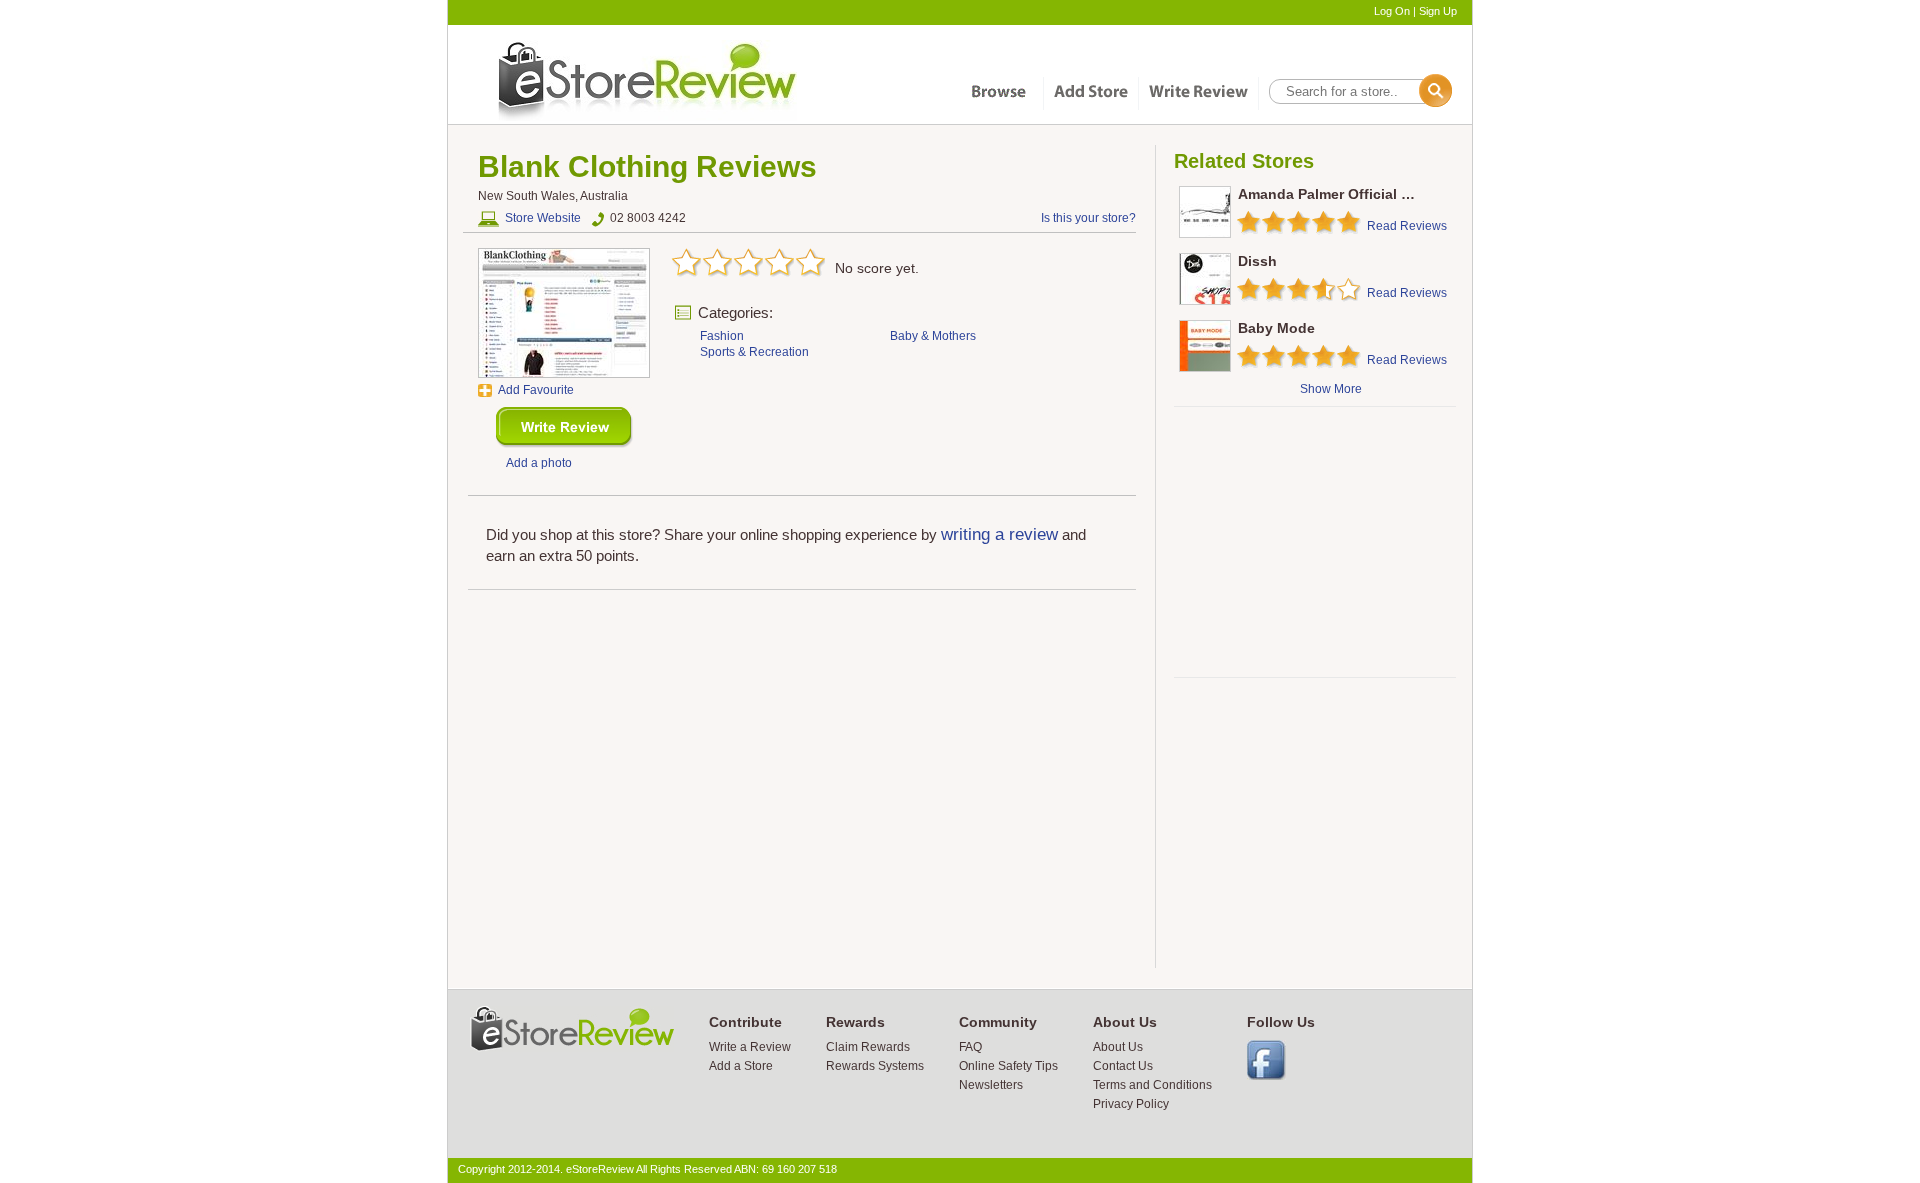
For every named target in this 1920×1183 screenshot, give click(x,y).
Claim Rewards (868, 1047)
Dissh (1257, 261)
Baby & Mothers (933, 336)
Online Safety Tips (1008, 1066)
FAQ (970, 1047)
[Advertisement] (1314, 542)
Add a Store (741, 1066)
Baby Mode (1276, 328)
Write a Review (750, 1047)
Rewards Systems (875, 1066)
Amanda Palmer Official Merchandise (1363, 194)
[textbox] (1359, 91)
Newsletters (991, 1085)
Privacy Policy (1131, 1104)
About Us (1118, 1047)
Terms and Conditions (1152, 1085)
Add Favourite (536, 390)
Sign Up (1438, 11)
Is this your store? (1088, 218)
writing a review (999, 534)
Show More (1331, 389)
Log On (1392, 11)
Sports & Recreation (754, 352)
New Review (564, 427)
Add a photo (539, 463)
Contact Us (1123, 1066)
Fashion (722, 336)
